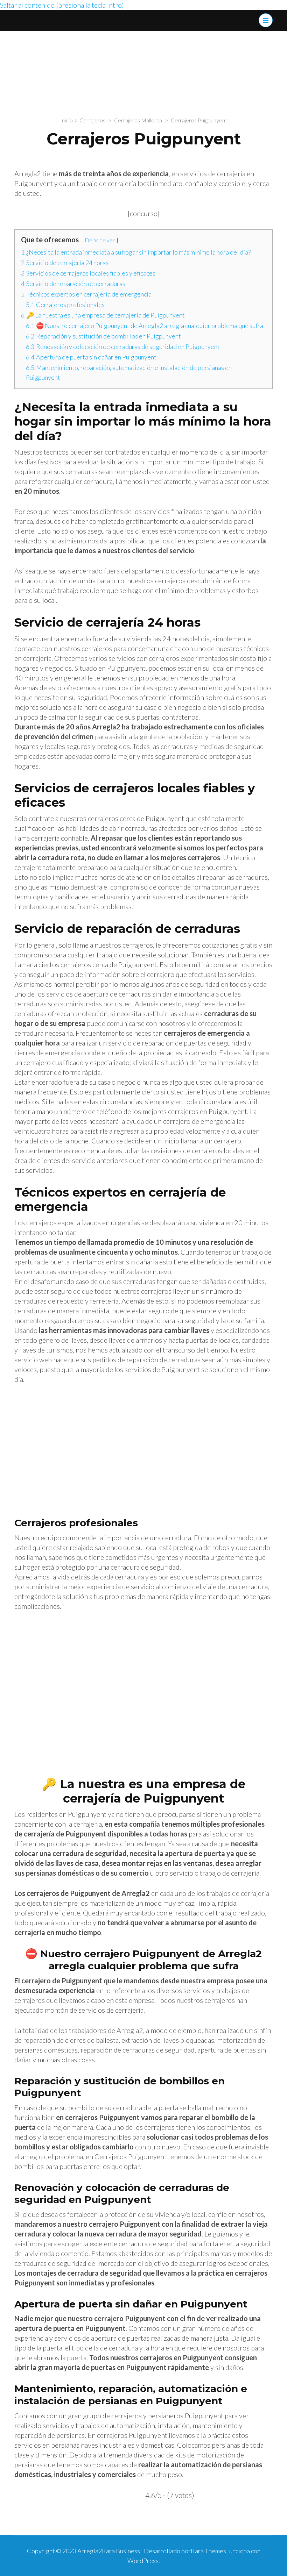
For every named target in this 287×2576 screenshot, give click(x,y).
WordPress (143, 2561)
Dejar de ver (100, 240)
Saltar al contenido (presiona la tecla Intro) (62, 5)
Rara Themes (208, 2551)
